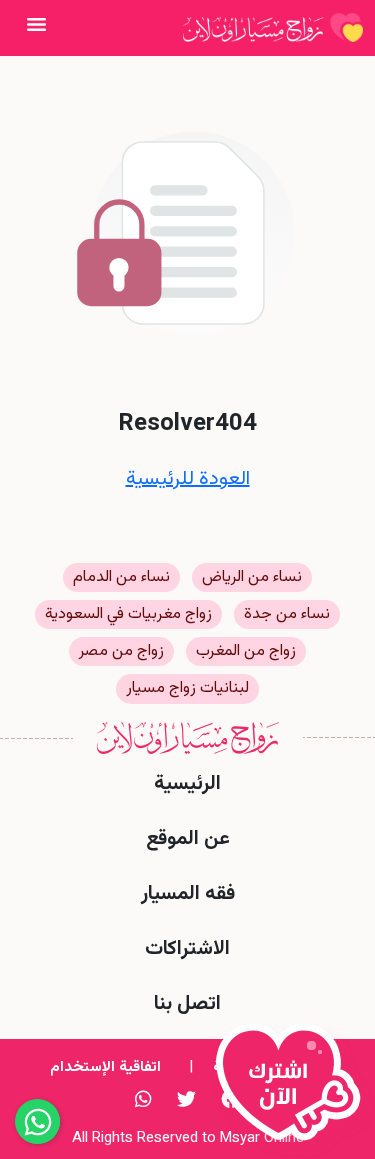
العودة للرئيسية (188, 479)
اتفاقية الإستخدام (105, 1067)
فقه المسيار (188, 894)
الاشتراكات (187, 949)
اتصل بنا (187, 1004)
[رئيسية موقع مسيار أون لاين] (273, 28)
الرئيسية (187, 784)
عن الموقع (188, 839)
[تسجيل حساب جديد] (293, 1091)
